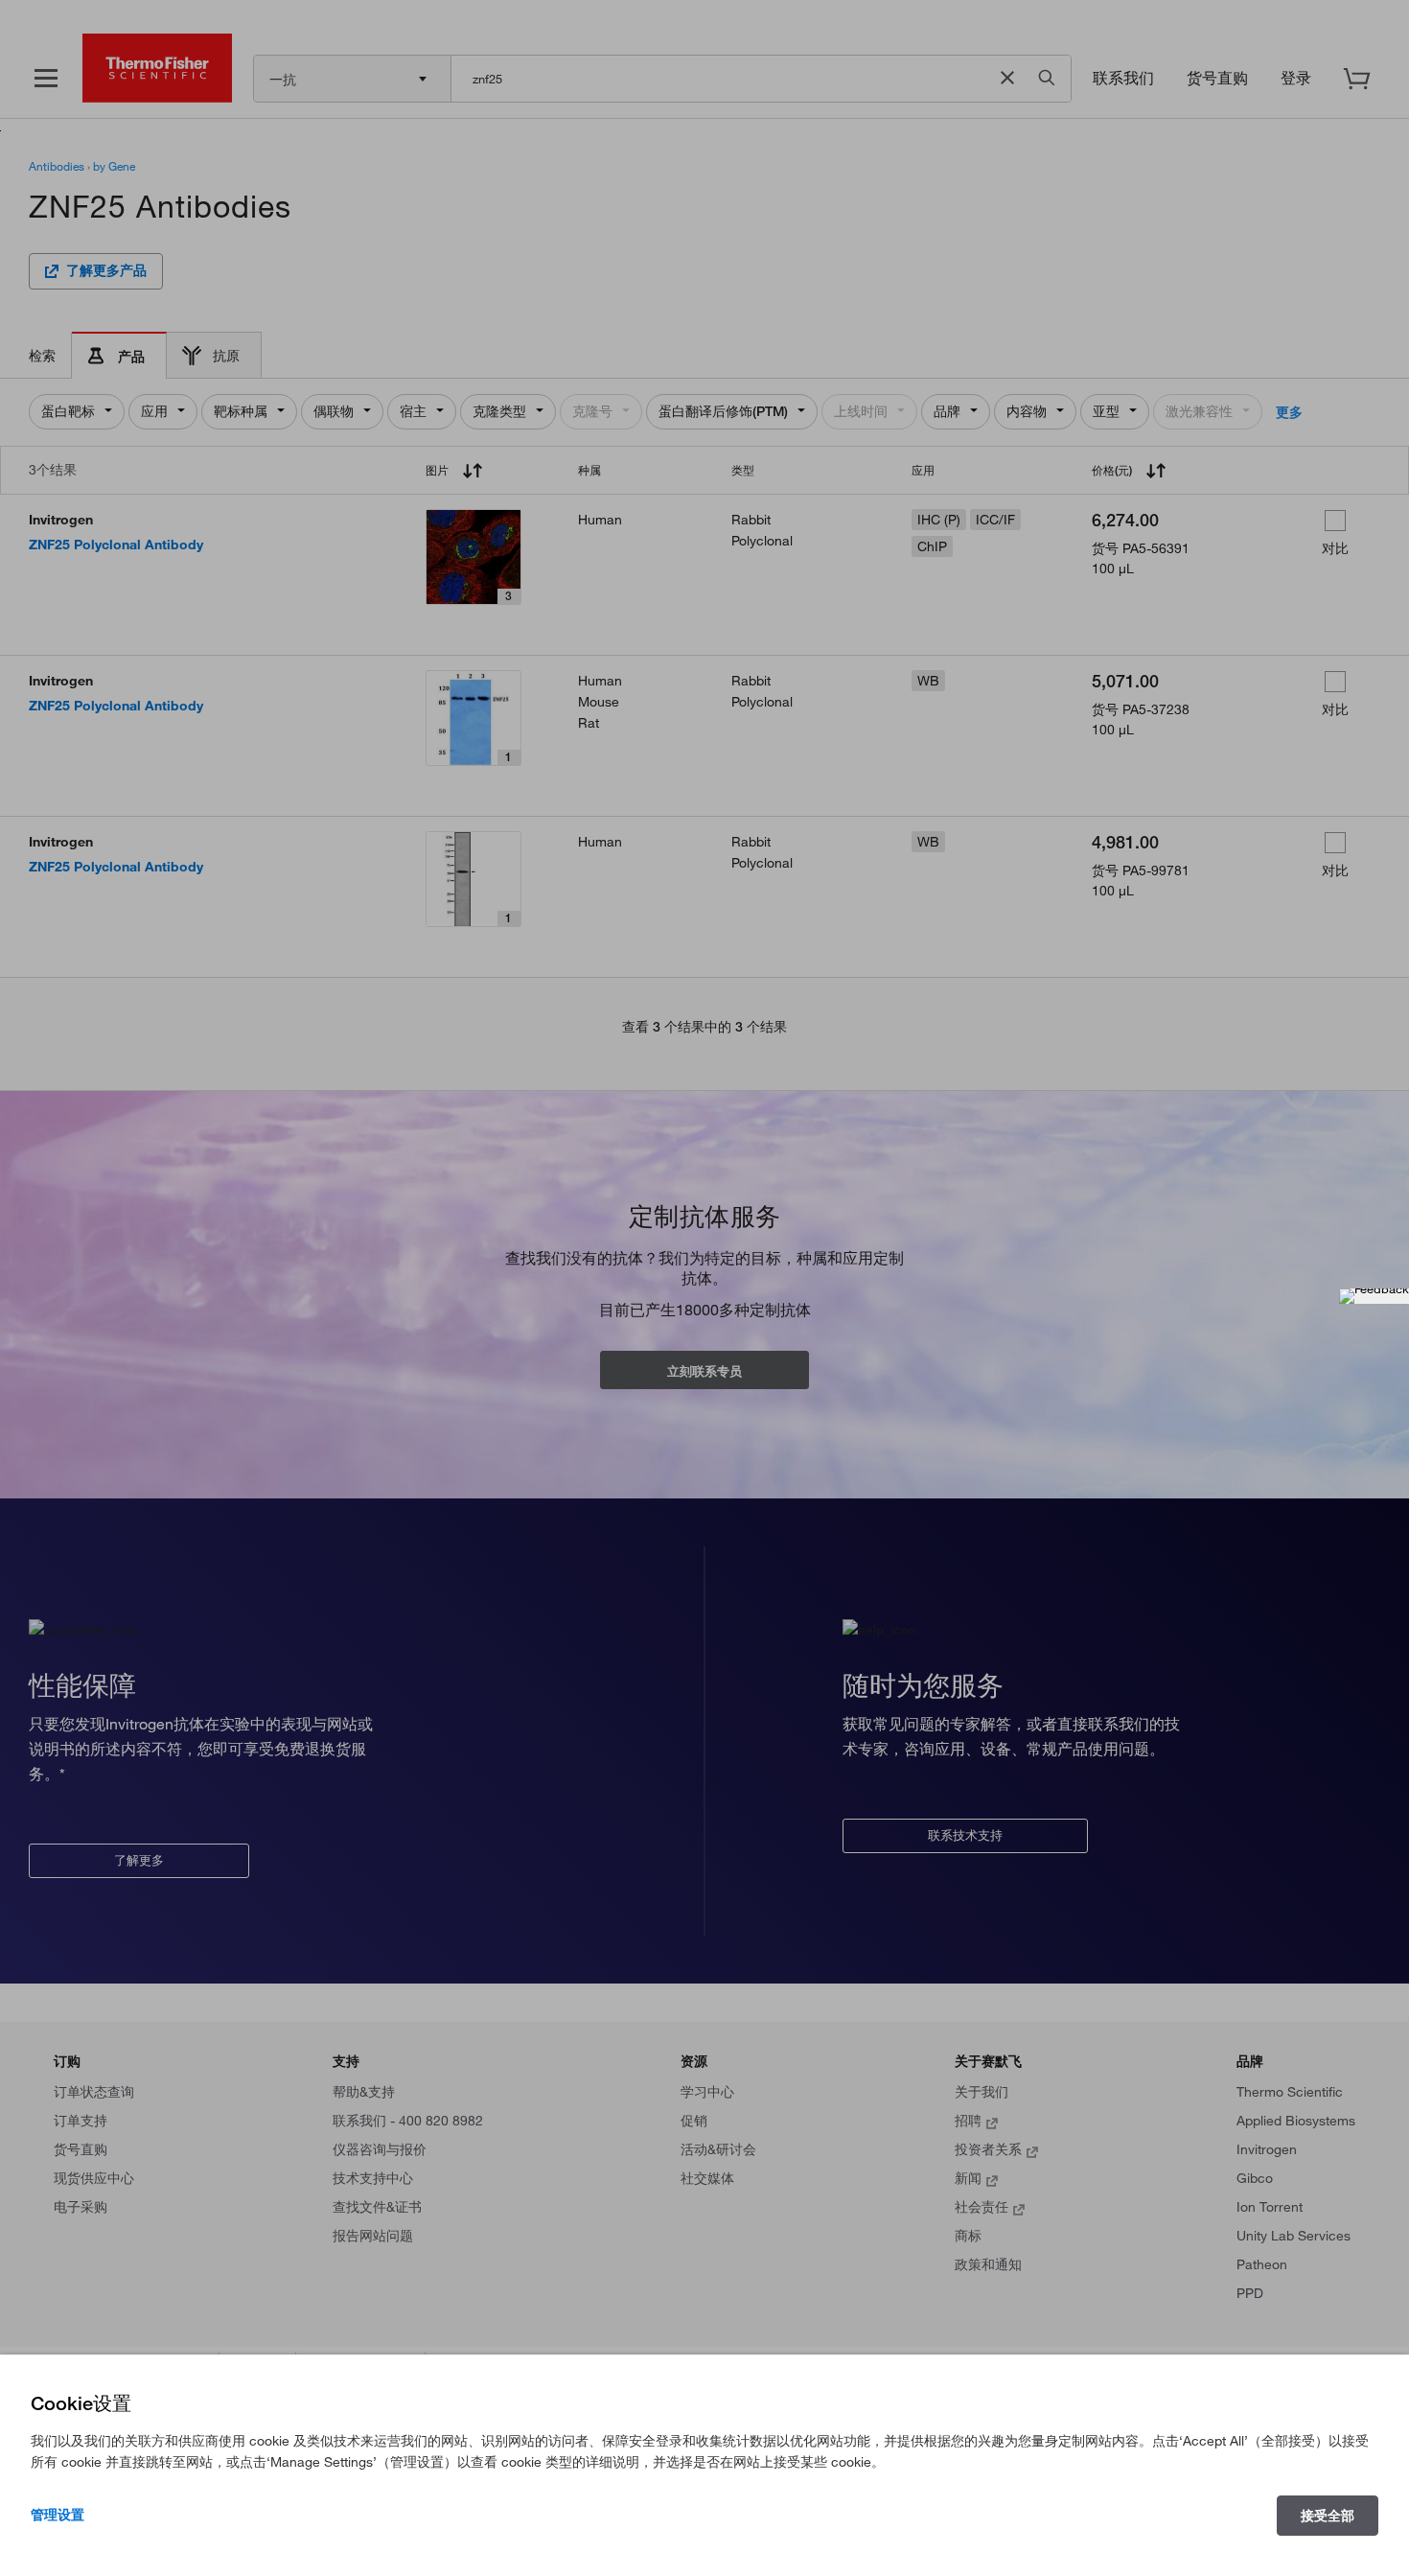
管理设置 (58, 2515)
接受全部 (1328, 2516)
